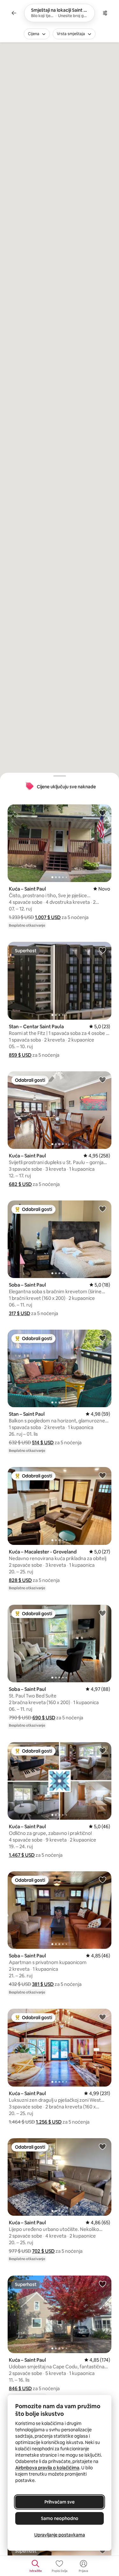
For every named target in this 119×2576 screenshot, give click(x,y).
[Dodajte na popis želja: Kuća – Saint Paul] (102, 813)
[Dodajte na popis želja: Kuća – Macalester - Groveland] (102, 1475)
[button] (48, 917)
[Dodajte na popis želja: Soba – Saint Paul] (102, 1209)
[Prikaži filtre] (105, 13)
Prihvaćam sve (60, 2502)
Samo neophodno (60, 2518)
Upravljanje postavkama (60, 2535)
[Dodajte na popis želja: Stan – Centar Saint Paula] (102, 950)
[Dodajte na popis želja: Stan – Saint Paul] (102, 1338)
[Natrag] (14, 13)
